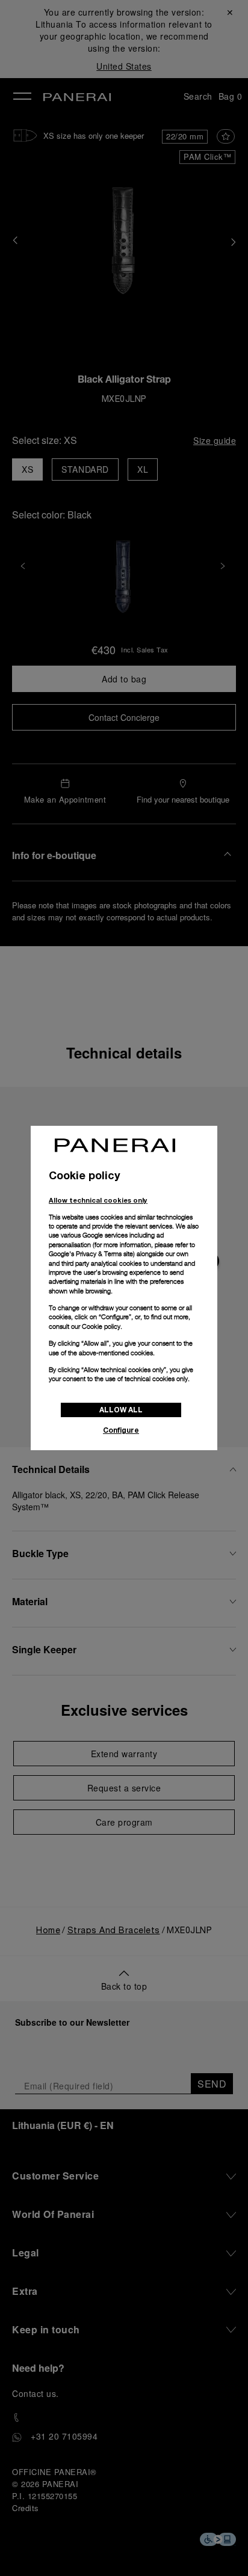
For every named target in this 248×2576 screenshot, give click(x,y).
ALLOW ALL (121, 1410)
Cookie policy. (102, 1326)
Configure (121, 1430)
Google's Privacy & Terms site (91, 1254)
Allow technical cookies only (98, 1200)
